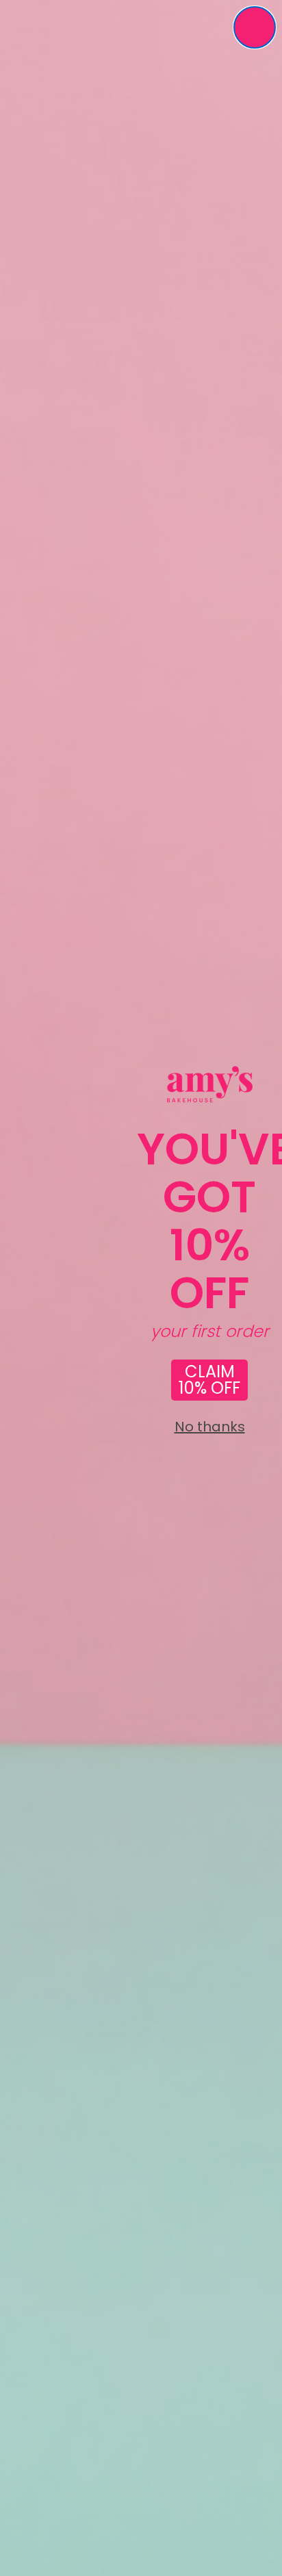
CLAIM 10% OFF (209, 1380)
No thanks (210, 1427)
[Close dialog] (255, 27)
